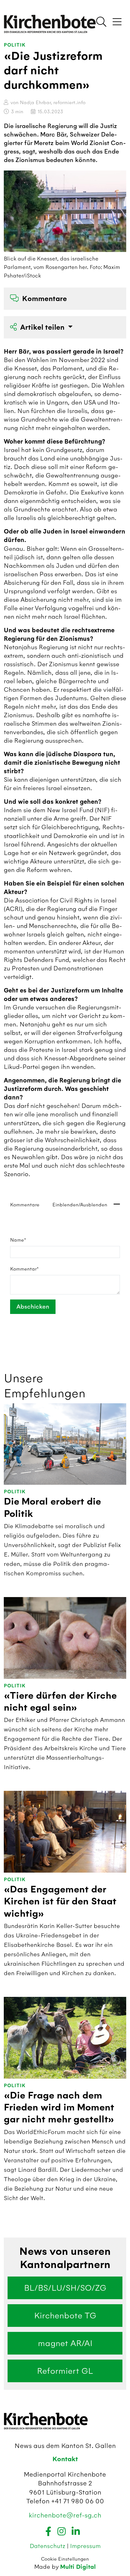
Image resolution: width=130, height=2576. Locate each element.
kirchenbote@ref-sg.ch (65, 2515)
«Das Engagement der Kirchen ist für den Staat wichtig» (60, 1902)
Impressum (85, 2546)
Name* (18, 1240)
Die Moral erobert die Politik (52, 1508)
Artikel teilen (43, 327)
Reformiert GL (65, 2371)
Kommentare (44, 299)
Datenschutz (48, 2546)
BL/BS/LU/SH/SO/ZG (65, 2288)
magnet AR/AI (65, 2343)
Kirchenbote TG (65, 2316)
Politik (15, 45)
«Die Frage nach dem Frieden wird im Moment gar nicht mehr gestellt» (59, 2108)
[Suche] (101, 22)
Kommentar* (24, 1269)
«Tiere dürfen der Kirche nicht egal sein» (60, 1702)
